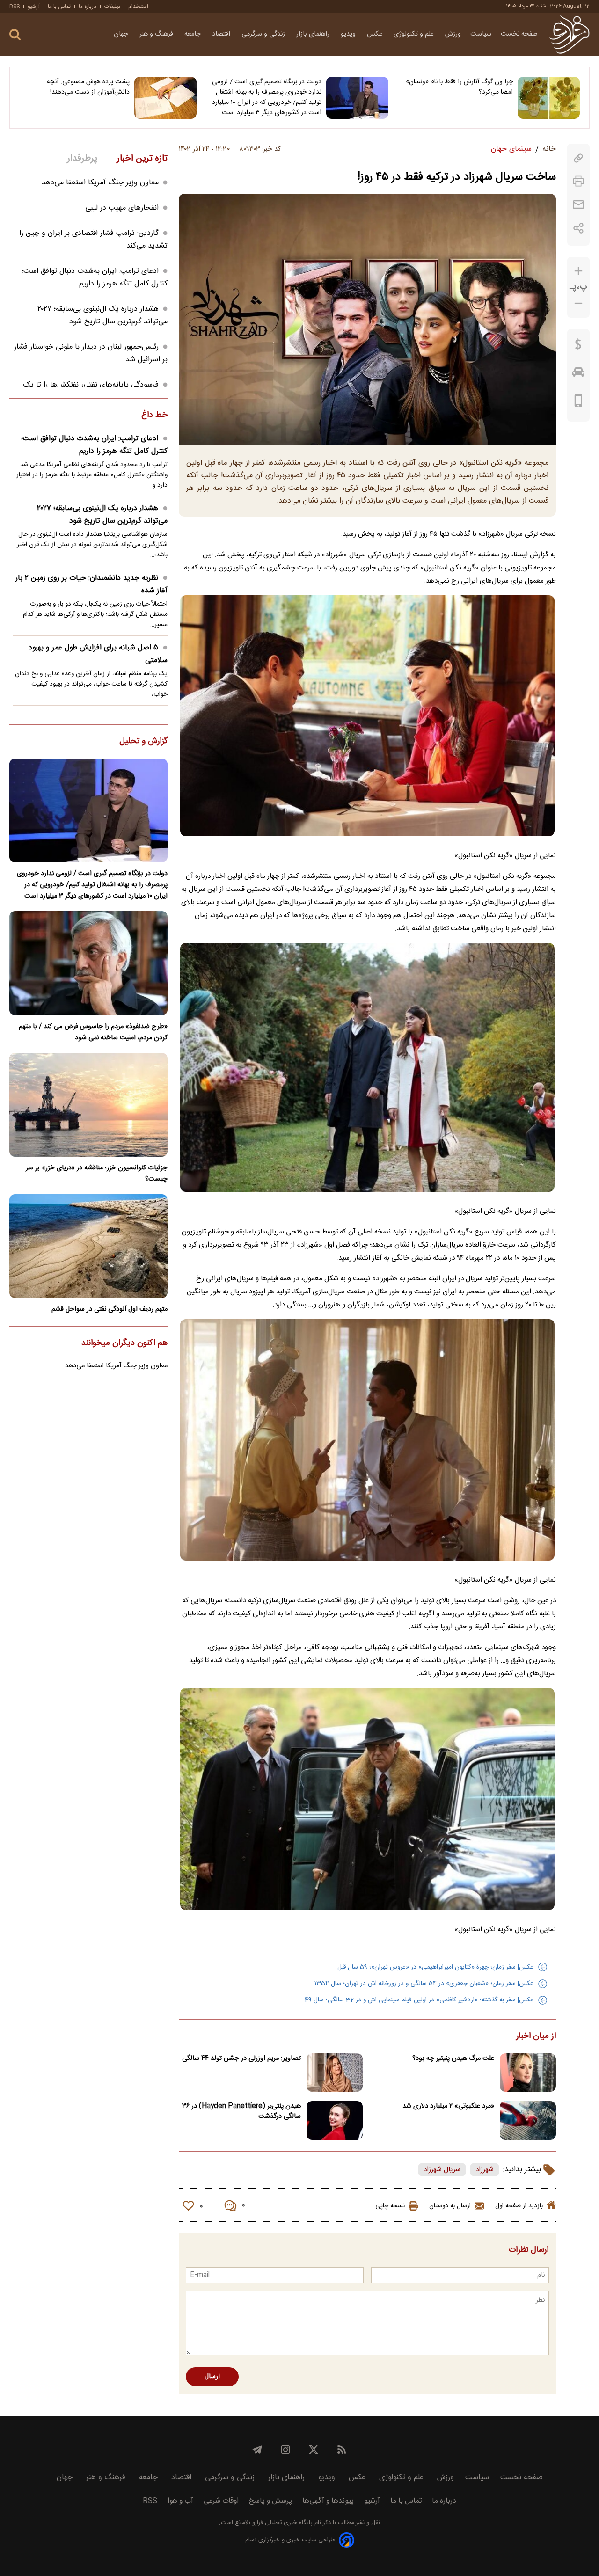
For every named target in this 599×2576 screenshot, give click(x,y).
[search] (15, 35)
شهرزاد (485, 2170)
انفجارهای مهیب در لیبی (122, 208)
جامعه (194, 34)
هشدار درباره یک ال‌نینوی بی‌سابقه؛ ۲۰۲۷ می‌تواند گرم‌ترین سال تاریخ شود (102, 315)
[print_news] (578, 181)
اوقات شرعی (221, 2501)
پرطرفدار (82, 159)
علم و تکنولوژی (415, 34)
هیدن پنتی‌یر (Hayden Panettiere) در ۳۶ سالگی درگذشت (241, 2111)
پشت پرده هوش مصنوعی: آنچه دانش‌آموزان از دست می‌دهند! (88, 87)
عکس (376, 34)
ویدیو (349, 34)
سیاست (481, 34)
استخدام (138, 7)
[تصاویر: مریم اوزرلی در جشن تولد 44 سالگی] (335, 2073)
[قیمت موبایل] (579, 403)
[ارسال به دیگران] (578, 205)
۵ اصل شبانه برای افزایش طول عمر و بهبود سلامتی (98, 654)
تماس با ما (59, 7)
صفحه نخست (519, 34)
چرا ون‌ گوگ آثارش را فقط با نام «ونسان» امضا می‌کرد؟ (459, 87)
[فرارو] (569, 34)
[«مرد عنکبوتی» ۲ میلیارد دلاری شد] (528, 2120)
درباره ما (88, 7)
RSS (15, 7)
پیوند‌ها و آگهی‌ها (328, 2501)
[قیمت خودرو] (578, 374)
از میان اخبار (536, 2036)
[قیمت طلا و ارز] (578, 347)
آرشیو (34, 7)
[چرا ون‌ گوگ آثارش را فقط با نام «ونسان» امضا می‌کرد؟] (549, 98)
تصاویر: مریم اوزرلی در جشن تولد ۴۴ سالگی (241, 2058)
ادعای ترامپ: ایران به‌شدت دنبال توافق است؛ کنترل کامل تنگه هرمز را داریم (95, 277)
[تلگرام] (257, 2450)
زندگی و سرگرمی (264, 34)
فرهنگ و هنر (157, 34)
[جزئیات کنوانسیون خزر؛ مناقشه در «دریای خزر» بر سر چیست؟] (88, 1105)
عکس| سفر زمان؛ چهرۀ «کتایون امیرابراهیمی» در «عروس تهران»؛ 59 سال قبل (435, 1967)
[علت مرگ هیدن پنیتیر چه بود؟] (528, 2073)
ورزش (453, 34)
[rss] (342, 2450)
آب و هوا (180, 2501)
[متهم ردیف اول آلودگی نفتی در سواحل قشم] (88, 1246)
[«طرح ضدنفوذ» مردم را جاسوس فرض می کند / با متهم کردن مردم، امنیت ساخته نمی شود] (88, 963)
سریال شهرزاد (442, 2170)
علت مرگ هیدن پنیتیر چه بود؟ (453, 2058)
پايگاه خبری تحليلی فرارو (281, 2523)
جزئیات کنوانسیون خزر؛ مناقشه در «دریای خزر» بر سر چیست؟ (97, 1174)
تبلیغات (112, 7)
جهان (122, 34)
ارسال (212, 2377)
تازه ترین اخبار (142, 159)
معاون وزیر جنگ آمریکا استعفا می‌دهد (100, 183)
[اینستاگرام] (285, 2450)
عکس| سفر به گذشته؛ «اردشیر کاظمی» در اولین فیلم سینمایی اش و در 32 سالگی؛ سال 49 (419, 2000)
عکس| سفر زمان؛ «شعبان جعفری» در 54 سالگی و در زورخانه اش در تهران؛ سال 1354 (424, 1984)
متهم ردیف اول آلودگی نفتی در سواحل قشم (110, 1309)
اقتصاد (222, 34)
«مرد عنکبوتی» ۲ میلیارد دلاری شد (448, 2106)
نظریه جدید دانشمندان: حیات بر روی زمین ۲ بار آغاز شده (91, 584)
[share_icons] (579, 228)
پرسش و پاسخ (270, 2501)
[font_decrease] (578, 303)
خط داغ (154, 416)
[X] (314, 2450)
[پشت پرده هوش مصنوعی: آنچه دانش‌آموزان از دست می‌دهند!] (165, 98)
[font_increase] (578, 271)
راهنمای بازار (314, 34)
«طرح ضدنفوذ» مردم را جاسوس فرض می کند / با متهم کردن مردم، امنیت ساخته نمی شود (93, 1032)
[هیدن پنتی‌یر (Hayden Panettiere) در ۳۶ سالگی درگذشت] (335, 2120)
